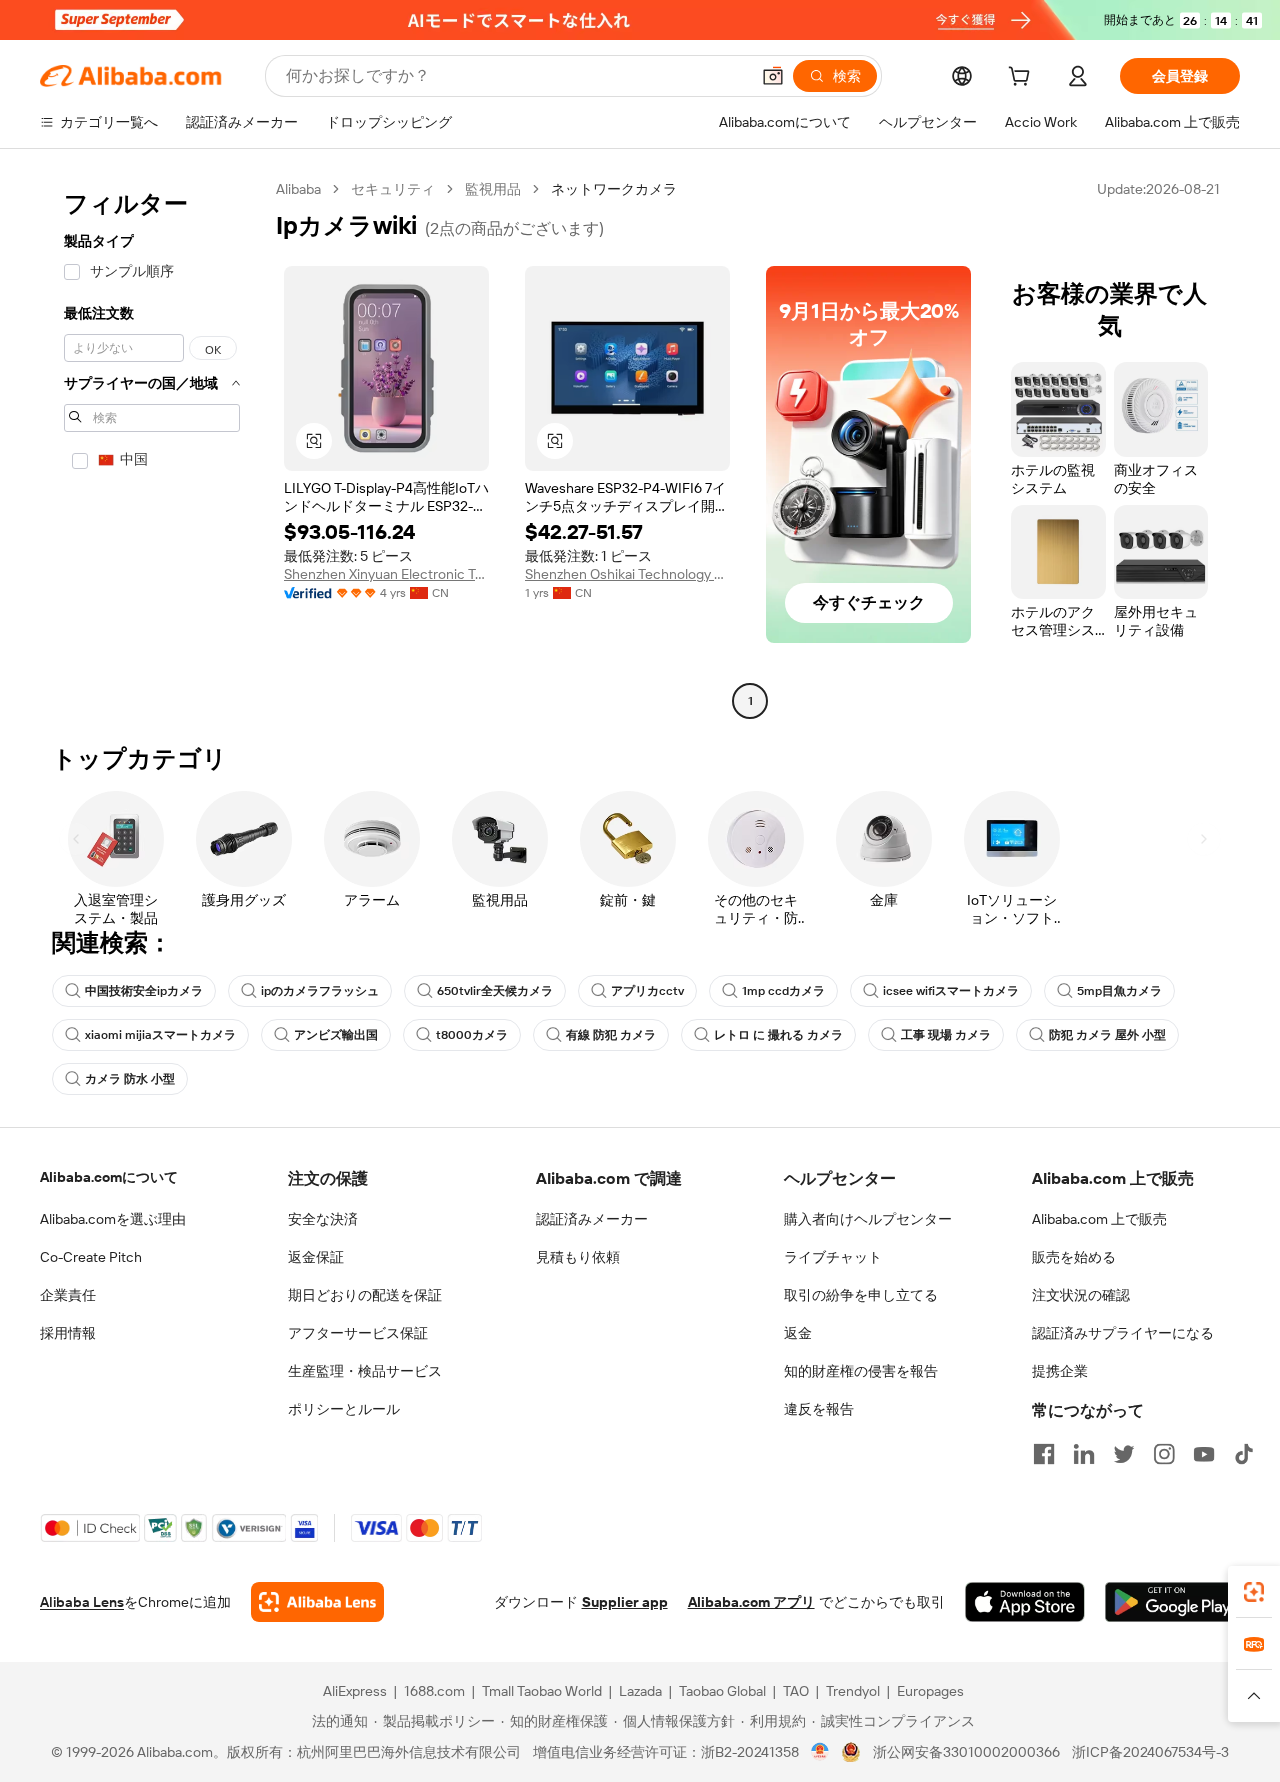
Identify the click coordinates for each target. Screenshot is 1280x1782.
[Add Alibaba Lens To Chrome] (317, 1602)
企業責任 (68, 1295)
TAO (796, 1691)
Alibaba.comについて (109, 1177)
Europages (930, 1691)
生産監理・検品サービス (365, 1371)
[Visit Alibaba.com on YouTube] (1204, 1454)
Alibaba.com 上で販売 (1099, 1219)
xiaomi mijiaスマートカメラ (160, 1035)
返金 (798, 1333)
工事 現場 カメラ (946, 1035)
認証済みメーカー (592, 1219)
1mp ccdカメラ (783, 991)
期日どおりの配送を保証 (365, 1295)
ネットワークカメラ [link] (614, 189)
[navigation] (152, 447)
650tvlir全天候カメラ (495, 991)
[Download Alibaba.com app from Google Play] (1172, 1602)
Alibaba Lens (82, 1602)
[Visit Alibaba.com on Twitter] (1124, 1454)
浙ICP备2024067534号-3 (1150, 1752)
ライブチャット (833, 1257)
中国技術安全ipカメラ (144, 991)
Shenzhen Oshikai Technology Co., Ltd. (627, 574)
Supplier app (625, 1602)
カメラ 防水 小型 (130, 1079)
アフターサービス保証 (358, 1333)
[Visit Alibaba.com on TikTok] (1244, 1454)
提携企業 (1060, 1371)
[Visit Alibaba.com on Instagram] (1164, 1454)
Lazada (640, 1691)
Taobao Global (722, 1691)
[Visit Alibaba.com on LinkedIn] (1084, 1454)
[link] (1254, 1592)
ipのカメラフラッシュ (320, 991)
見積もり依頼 (578, 1257)
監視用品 (493, 189)
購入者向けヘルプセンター (868, 1219)
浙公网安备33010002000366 (966, 1752)
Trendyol (853, 1691)
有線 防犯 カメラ (611, 1035)
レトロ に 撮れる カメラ (778, 1035)
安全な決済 (323, 1219)
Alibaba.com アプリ (751, 1602)
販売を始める (1074, 1257)
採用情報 (68, 1333)
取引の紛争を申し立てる (861, 1295)
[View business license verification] (820, 1752)
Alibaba (298, 189)
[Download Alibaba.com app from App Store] (1025, 1602)
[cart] (1023, 79)
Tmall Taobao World (542, 1691)
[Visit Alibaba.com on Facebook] (1044, 1454)
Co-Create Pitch (91, 1257)
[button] (773, 76)
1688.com (434, 1691)
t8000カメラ (472, 1035)
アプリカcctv (647, 991)
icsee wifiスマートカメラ (951, 991)
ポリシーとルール (344, 1409)
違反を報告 (819, 1409)
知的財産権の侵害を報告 (861, 1371)
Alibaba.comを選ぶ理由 (113, 1219)
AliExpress (355, 1691)
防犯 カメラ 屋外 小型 (1107, 1035)
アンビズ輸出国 (336, 1035)
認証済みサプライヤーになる (1123, 1333)
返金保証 (316, 1257)
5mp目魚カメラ (1119, 991)
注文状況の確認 (1081, 1295)
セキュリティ (393, 189)
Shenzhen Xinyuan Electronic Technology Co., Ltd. (386, 574)
